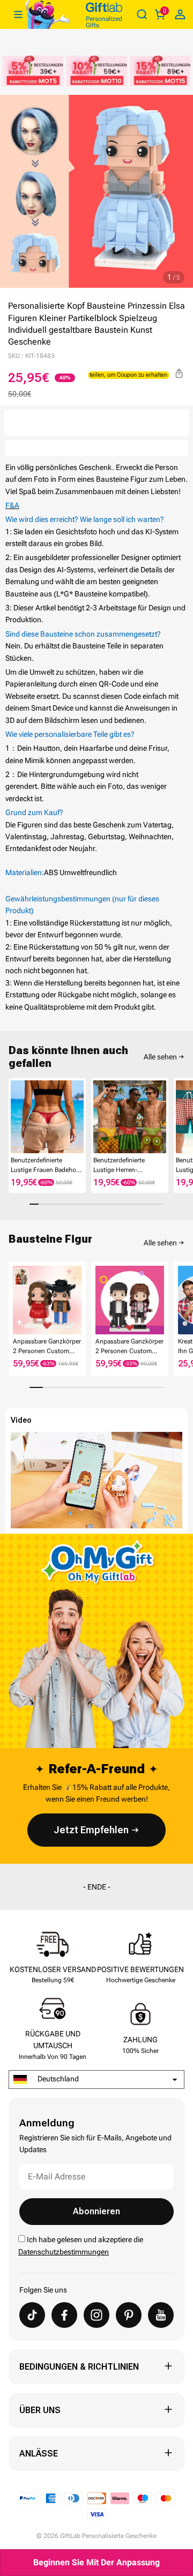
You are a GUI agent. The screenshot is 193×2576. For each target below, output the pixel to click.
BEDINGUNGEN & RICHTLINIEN (79, 2367)
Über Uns (40, 2410)
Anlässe (39, 2454)
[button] (13, 1119)
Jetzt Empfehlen (91, 1830)
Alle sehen (160, 1057)
